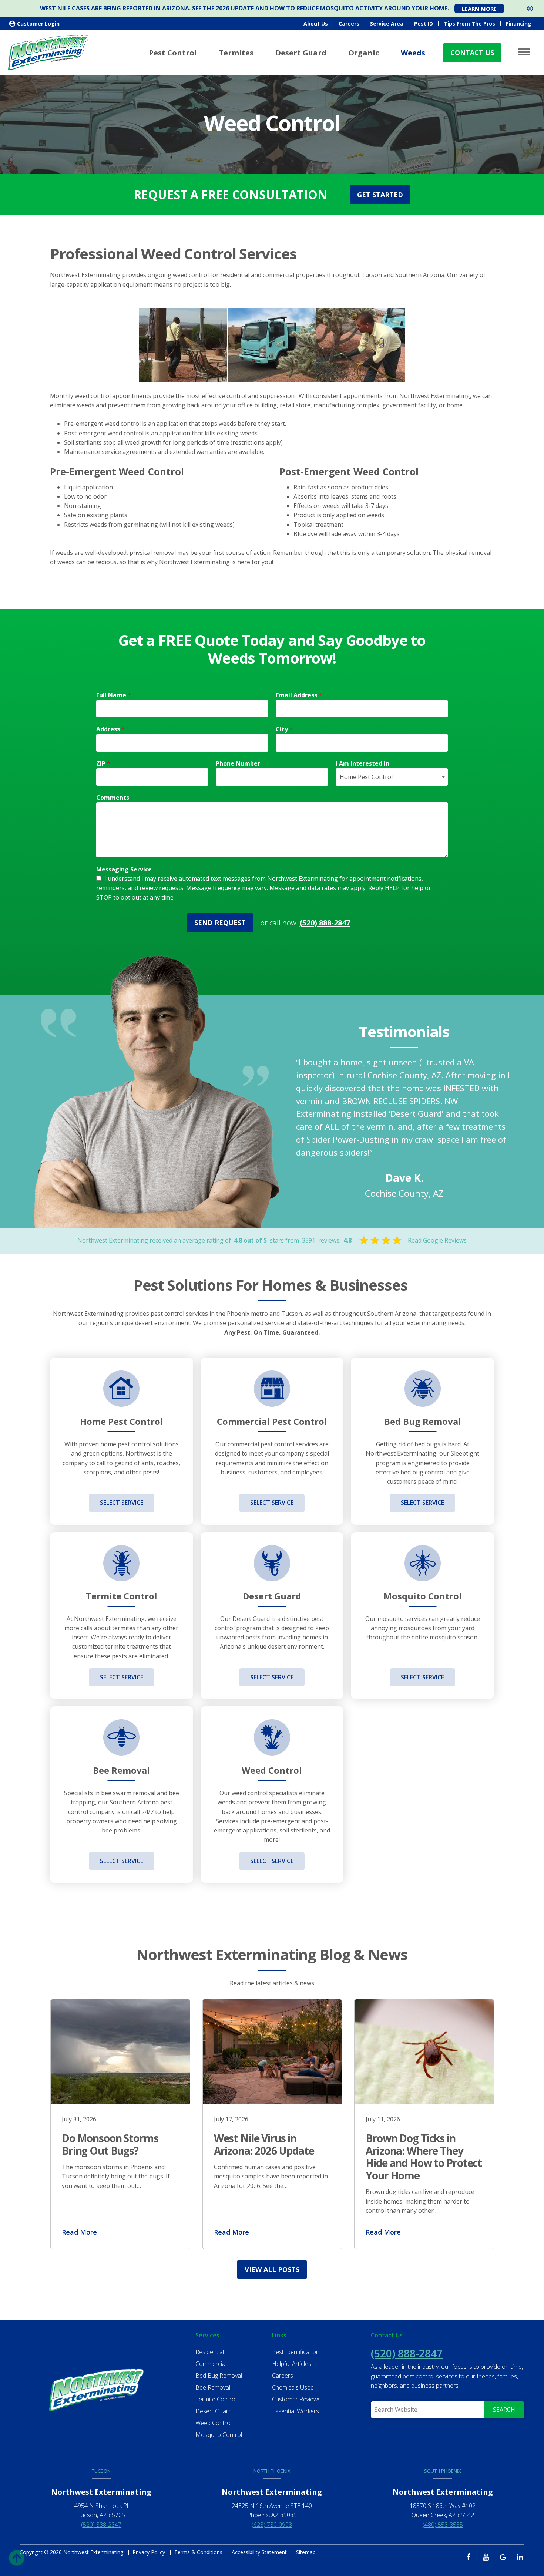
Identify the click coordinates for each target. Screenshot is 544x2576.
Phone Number (238, 763)
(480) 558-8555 (443, 2525)
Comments (113, 798)
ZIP (103, 763)
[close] (530, 9)
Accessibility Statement (259, 2552)
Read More (79, 2232)
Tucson (101, 2471)
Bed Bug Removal (219, 2376)
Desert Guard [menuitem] (301, 53)
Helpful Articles (292, 2364)
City (284, 729)
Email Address (299, 695)
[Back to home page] (48, 52)
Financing (519, 23)
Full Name (114, 695)
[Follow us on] (471, 2557)
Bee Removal (213, 2387)
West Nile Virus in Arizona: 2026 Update (264, 2144)
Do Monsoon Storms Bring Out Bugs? (110, 2144)
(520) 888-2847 (325, 923)
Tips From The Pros (469, 23)
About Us (316, 23)
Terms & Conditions (198, 2552)
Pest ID (424, 23)
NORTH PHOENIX (272, 2471)
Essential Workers (295, 2411)
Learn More (479, 9)
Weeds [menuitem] (413, 53)
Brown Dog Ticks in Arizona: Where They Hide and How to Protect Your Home (424, 2157)
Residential (210, 2352)
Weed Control (214, 2423)
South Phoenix (443, 2471)
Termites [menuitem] (236, 53)
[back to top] (17, 2556)
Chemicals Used (293, 2387)
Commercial (211, 2364)
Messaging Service (124, 869)
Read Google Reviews (437, 1240)
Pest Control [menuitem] (173, 53)
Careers (349, 23)
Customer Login (38, 23)
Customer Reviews (296, 2399)
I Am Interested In (362, 763)
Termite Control (216, 2399)
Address (110, 729)
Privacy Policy (149, 2552)
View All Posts (272, 2269)
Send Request (220, 923)
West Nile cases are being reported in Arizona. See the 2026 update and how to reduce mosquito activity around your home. (244, 8)
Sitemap (306, 2552)
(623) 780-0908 (272, 2525)
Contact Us (472, 53)
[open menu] (525, 52)
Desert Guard (214, 2411)
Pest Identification (296, 2352)
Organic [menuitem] (364, 53)
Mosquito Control (219, 2435)
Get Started (380, 195)
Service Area (387, 23)
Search (504, 2410)
